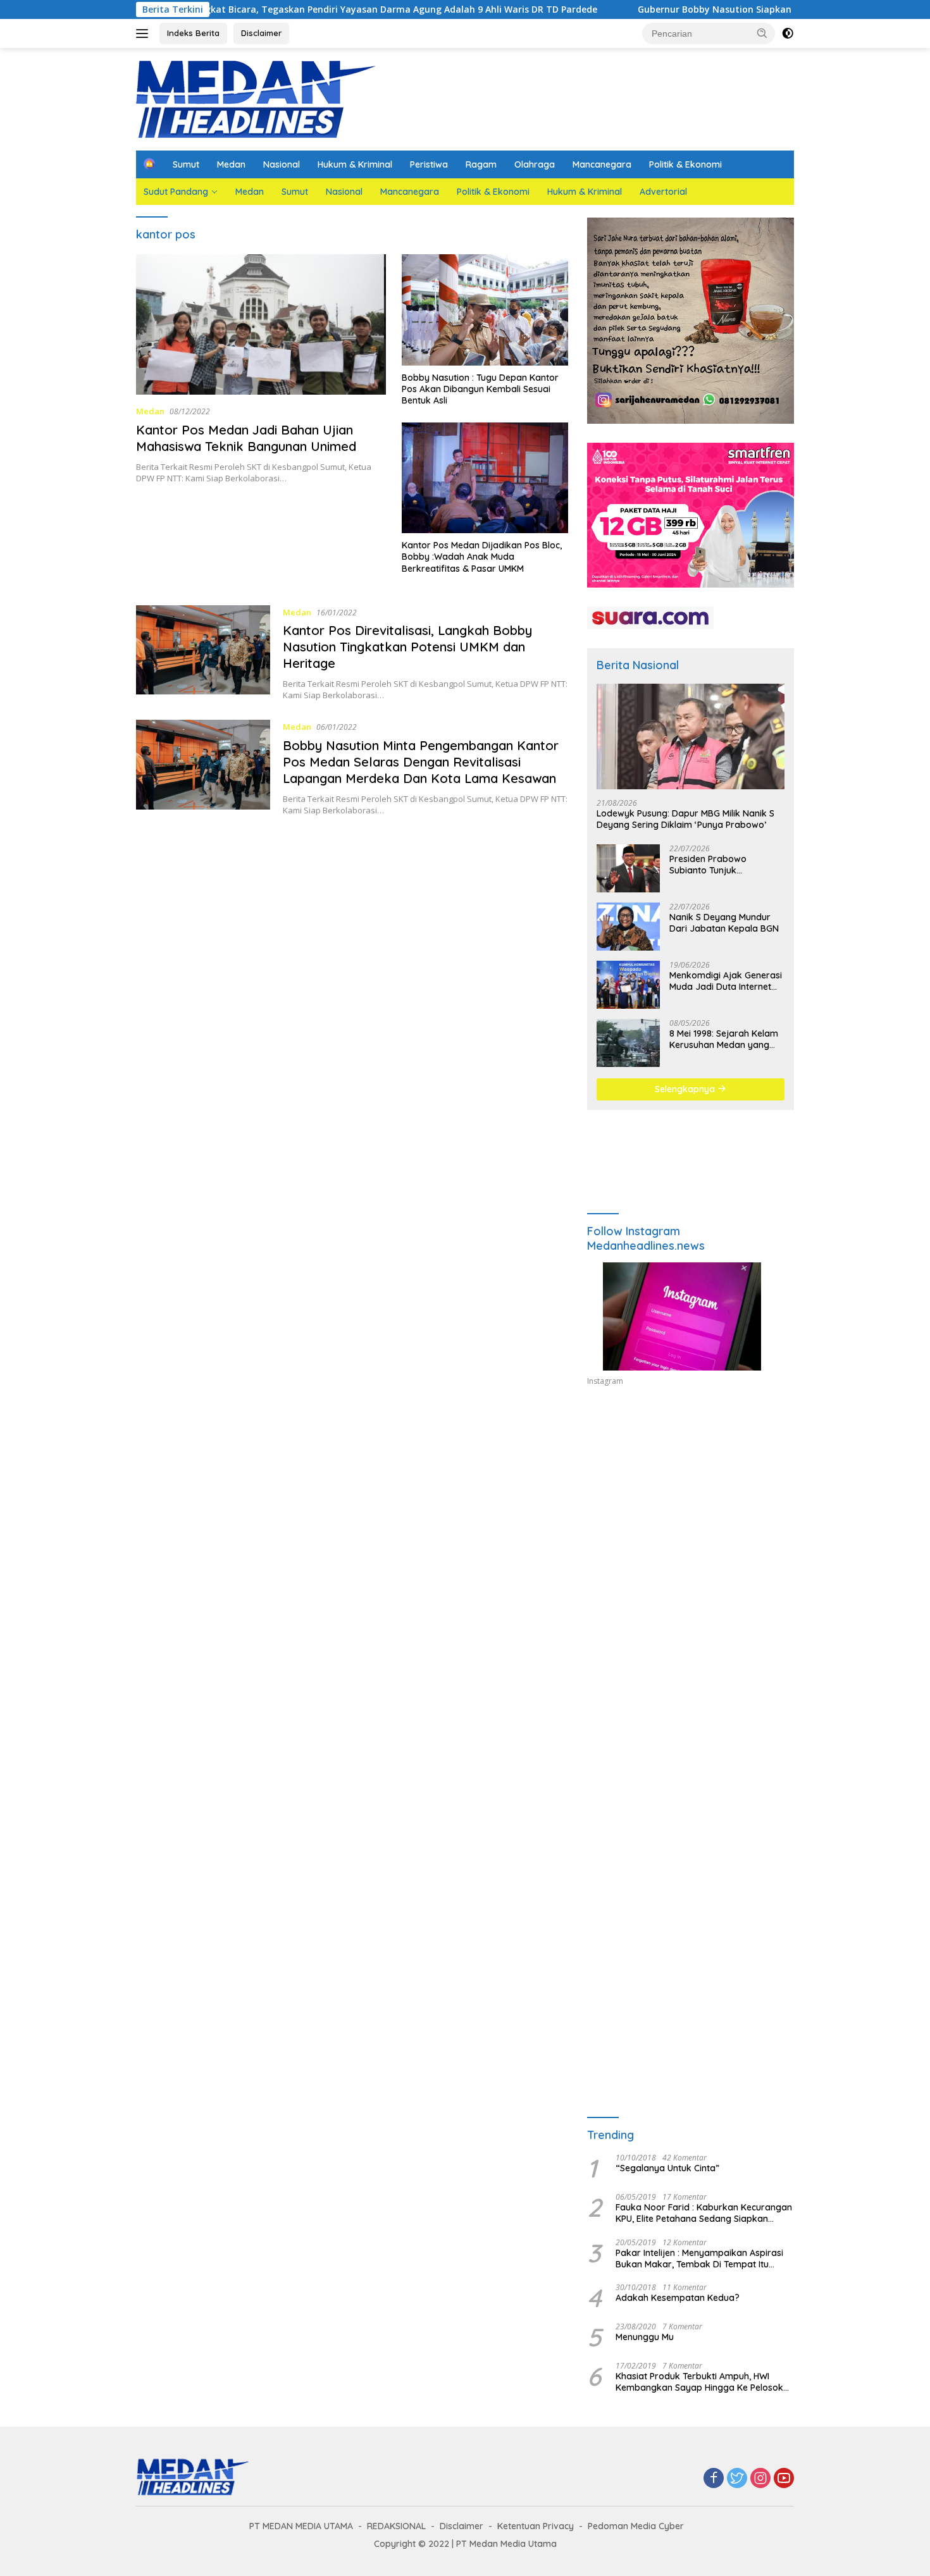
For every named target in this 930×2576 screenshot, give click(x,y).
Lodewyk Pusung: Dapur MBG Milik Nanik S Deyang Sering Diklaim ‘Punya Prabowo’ (685, 819)
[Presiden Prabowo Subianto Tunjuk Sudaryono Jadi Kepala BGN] (628, 868)
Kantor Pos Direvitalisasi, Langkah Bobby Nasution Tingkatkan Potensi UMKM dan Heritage (407, 647)
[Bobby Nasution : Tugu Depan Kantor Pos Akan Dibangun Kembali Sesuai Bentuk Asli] (485, 310)
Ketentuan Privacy (536, 2526)
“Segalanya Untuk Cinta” (667, 2168)
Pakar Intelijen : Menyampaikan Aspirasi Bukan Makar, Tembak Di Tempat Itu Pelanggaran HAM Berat (699, 2259)
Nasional (282, 164)
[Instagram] (760, 2479)
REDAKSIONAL (396, 2526)
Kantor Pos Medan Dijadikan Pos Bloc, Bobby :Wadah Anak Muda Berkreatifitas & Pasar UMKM (482, 557)
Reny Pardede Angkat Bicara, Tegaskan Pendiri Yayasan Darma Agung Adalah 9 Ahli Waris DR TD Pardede (275, 9)
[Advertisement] (691, 1513)
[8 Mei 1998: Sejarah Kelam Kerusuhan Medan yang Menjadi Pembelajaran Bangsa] (628, 1043)
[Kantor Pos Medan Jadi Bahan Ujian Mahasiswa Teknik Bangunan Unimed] (261, 324)
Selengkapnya (686, 1089)
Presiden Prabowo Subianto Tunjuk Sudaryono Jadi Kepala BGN (719, 865)
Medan (231, 164)
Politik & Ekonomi (685, 164)
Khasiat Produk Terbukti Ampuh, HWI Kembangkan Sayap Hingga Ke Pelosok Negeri (699, 2382)
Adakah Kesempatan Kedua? (678, 2298)
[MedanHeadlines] (256, 98)
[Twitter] (737, 2479)
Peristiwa (429, 164)
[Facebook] (714, 2479)
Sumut (186, 164)
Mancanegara (602, 164)
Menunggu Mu (645, 2337)
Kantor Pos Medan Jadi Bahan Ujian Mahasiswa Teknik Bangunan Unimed (248, 438)
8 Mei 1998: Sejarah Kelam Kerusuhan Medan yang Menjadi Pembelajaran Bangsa (724, 1039)
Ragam (481, 164)
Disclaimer (261, 33)
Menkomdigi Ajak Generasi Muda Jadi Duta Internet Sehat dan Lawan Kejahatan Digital (726, 981)
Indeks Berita (193, 33)
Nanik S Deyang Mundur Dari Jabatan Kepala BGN (724, 923)
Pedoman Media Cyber (636, 2526)
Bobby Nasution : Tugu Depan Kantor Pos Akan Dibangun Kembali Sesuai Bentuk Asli (480, 389)
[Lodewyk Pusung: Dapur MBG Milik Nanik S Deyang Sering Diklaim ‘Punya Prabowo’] (691, 736)
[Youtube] (784, 2479)
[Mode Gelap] (788, 34)
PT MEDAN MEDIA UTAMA (301, 2526)
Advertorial (663, 192)
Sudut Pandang (176, 192)
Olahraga (535, 164)
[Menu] (145, 34)
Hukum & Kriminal (355, 164)
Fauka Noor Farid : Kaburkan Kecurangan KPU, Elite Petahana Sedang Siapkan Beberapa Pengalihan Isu (704, 2213)
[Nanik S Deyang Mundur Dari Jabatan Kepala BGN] (628, 927)
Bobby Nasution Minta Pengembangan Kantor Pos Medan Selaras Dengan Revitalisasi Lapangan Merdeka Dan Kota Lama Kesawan (421, 762)
